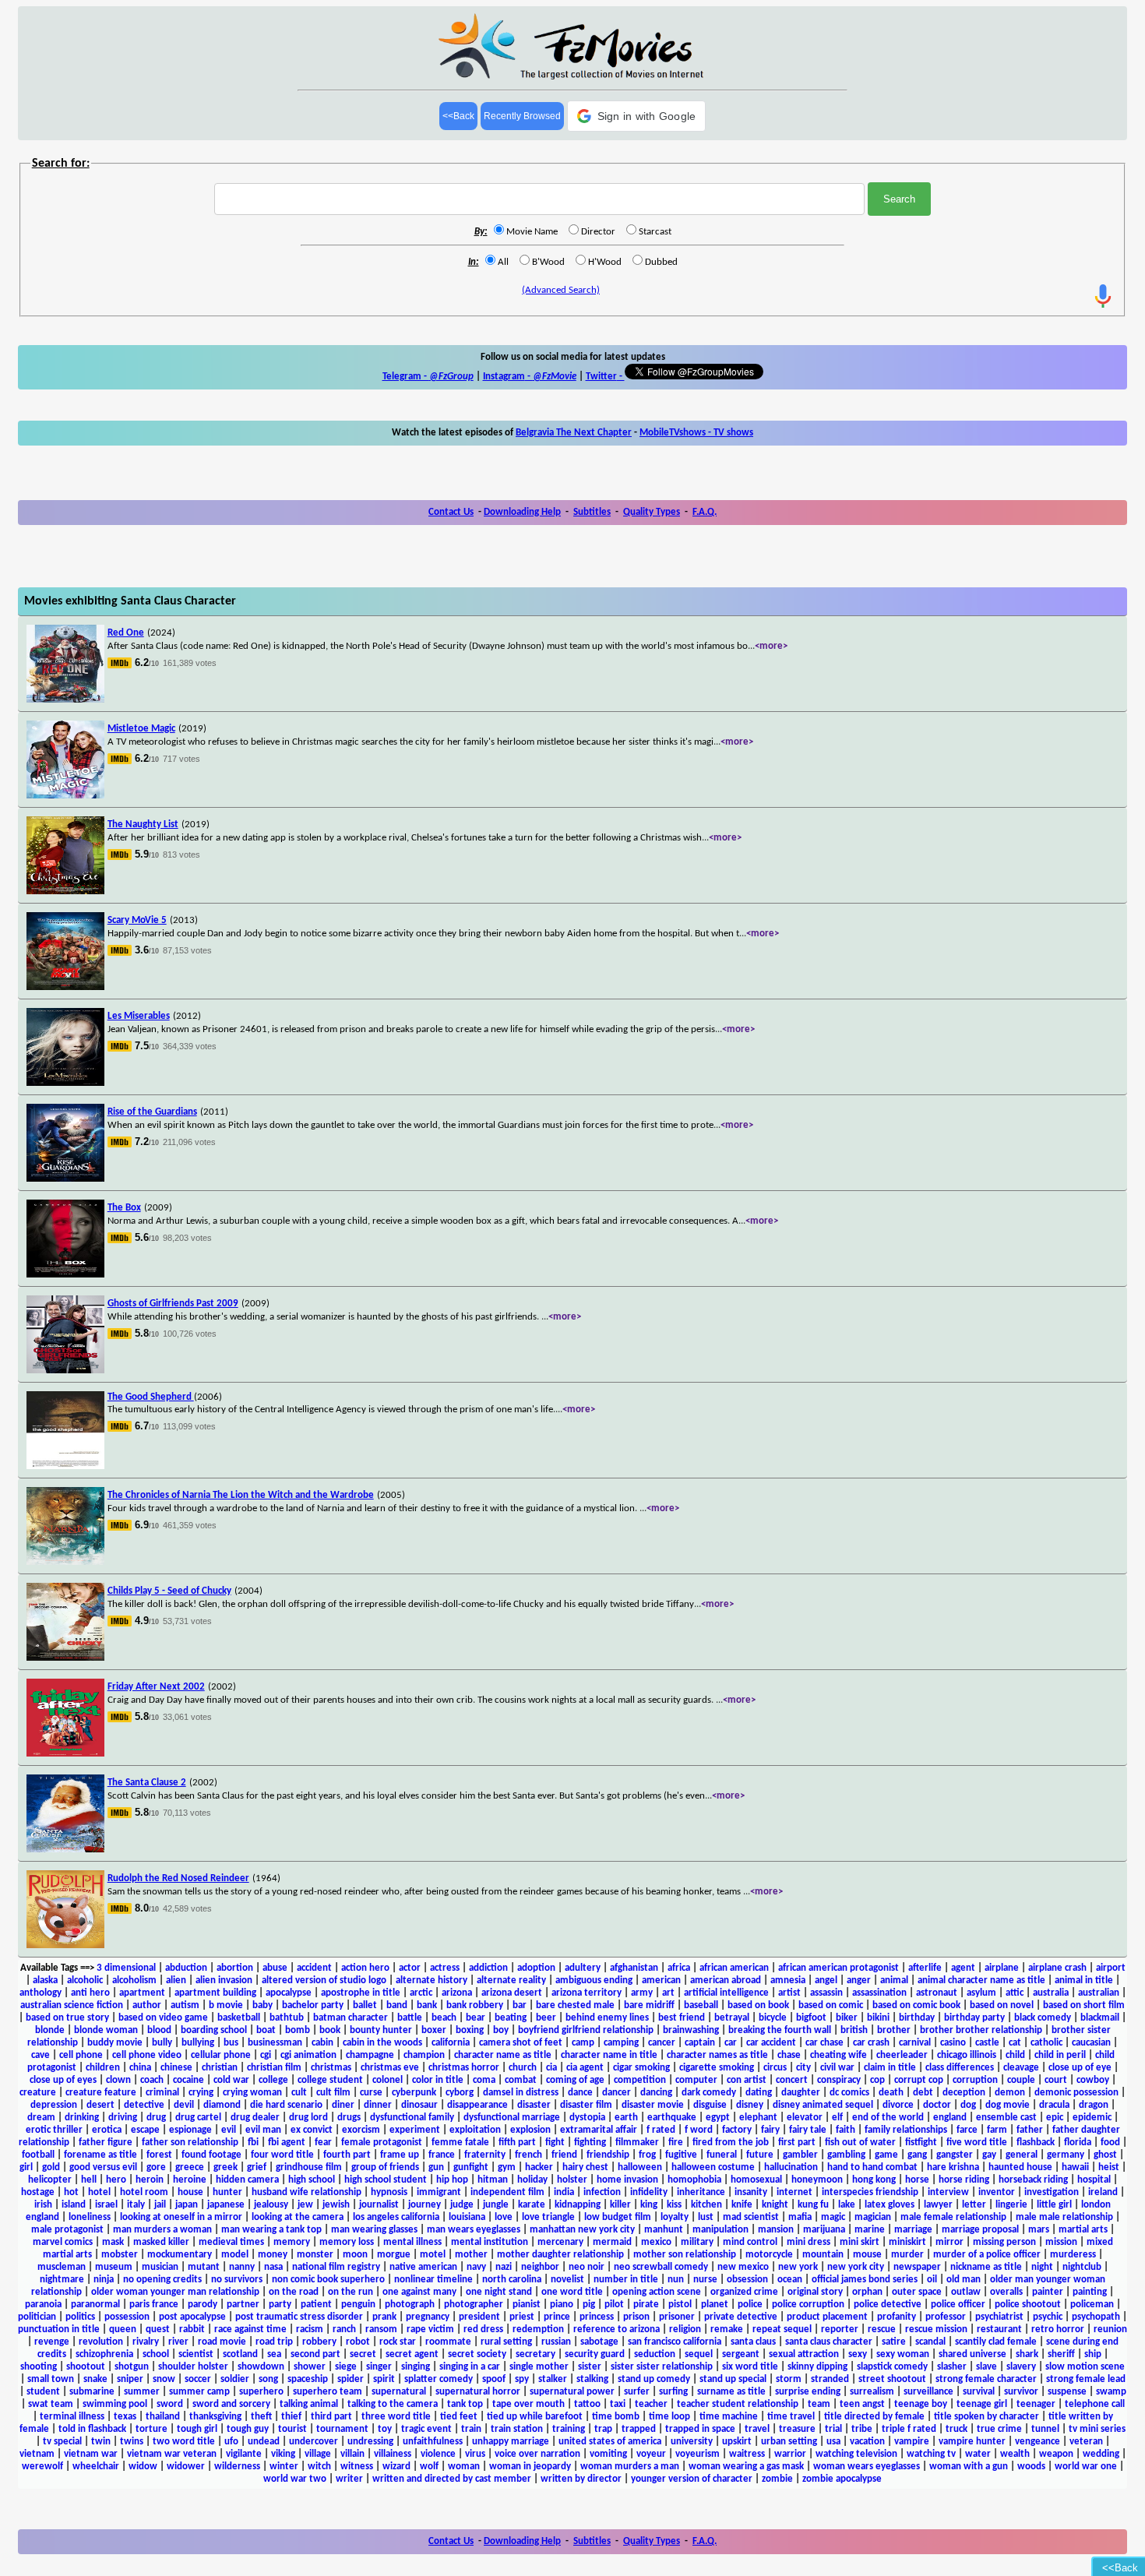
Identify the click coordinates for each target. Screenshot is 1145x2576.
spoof (494, 2379)
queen (123, 2329)
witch (319, 2467)
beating (511, 2018)
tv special (62, 2442)
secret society (477, 2354)
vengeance (1038, 2442)
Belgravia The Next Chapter (574, 433)
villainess (393, 2454)
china (140, 2068)
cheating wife (838, 2055)
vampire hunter (972, 2442)
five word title (977, 2143)
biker (847, 2018)
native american (423, 2267)
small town (51, 2379)
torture (151, 2429)
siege (346, 2367)
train (471, 2429)
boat (266, 2030)
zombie (777, 2479)
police (750, 2305)
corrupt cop (919, 2080)
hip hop (452, 2180)
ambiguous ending (594, 1980)
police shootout (1028, 2305)
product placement (827, 2317)
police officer (958, 2305)
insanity (751, 2192)
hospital (1094, 2180)
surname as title (731, 2392)
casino (953, 2043)
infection (602, 2192)
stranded (830, 2379)
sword (170, 2404)
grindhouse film (309, 2167)
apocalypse (289, 1993)
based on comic (831, 2005)
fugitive (681, 2155)
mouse (867, 2255)
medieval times (231, 2242)
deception (964, 2093)
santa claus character (829, 2342)
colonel (388, 2080)
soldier (235, 2379)
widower (186, 2467)
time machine (729, 2417)
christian (220, 2068)
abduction (186, 1968)
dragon (1094, 2105)
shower (310, 2367)
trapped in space (700, 2429)
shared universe (972, 2354)
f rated (661, 2130)
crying (201, 2093)
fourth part (347, 2155)
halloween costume (713, 2167)
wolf (429, 2467)
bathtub (287, 2018)
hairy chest (585, 2167)
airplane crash (1057, 1968)
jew (305, 2205)
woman (464, 2467)
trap (603, 2429)
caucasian (1091, 2043)
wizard (396, 2467)
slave (986, 2367)
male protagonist (67, 2230)
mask (113, 2242)
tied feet (459, 2417)
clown (118, 2080)
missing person (1004, 2242)
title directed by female (874, 2417)
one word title (572, 2292)
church (523, 2068)
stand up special (733, 2379)
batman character (351, 2018)
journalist (379, 2205)
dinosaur (419, 2105)
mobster (120, 2255)
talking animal (309, 2404)
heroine (190, 2180)
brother (894, 2030)
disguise (710, 2105)
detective (144, 2105)
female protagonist (382, 2143)
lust (706, 2217)
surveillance (928, 2392)
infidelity (649, 2192)
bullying (198, 2043)
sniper (130, 2379)
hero (116, 2180)
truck (957, 2429)
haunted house (1020, 2167)
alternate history (432, 1980)
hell (89, 2180)
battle (410, 2018)
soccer (198, 2379)
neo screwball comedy (661, 2267)
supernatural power (572, 2392)
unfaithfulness (433, 2442)
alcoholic (85, 1980)
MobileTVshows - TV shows (696, 433)
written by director (581, 2479)
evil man (263, 2130)
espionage (190, 2130)
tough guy (248, 2429)
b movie (226, 2005)
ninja (104, 2280)
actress (445, 1968)
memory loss (347, 2242)
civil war (837, 2068)
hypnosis (389, 2192)
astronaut (937, 1993)
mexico (656, 2242)
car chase (824, 2043)
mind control (750, 2242)
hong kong (874, 2180)
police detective (888, 2305)
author (147, 2005)
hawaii (1075, 2167)
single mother (539, 2367)
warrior (790, 2454)
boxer (434, 2030)
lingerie (1011, 2205)
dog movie (1008, 2105)
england (950, 2118)
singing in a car (470, 2367)
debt (923, 2093)
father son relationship (190, 2143)
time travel (791, 2417)
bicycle (773, 2018)
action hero (365, 1968)
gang (917, 2155)
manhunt (664, 2230)
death (891, 2093)
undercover (314, 2442)
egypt (718, 2118)
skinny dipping (817, 2367)
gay (989, 2155)
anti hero (90, 1993)
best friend (682, 2018)
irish (43, 2205)
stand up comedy (654, 2379)
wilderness (237, 2467)
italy (136, 2205)
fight (555, 2143)
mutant (204, 2267)
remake (727, 2329)
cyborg (460, 2093)
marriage (913, 2230)
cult (299, 2093)
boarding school (214, 2030)
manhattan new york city (582, 2230)
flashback (1036, 2143)
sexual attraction (804, 2354)
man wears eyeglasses (474, 2230)
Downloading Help (522, 512)
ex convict (312, 2130)
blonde (50, 2030)
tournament (342, 2429)
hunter (227, 2192)
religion (685, 2329)
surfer (637, 2392)
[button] (637, 116)
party (280, 2305)
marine (870, 2230)
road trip (274, 2342)
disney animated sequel (823, 2105)
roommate (448, 2342)
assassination (879, 1993)
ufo (231, 2442)
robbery (319, 2342)
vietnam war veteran (172, 2454)
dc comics (849, 2093)
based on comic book (916, 2005)
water (978, 2454)
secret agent (412, 2354)
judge (462, 2205)
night (1042, 2267)
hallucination (791, 2167)
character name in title (609, 2055)
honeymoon (817, 2180)
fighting (590, 2143)
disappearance (477, 2105)
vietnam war (91, 2454)
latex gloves (890, 2205)
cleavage (1021, 2068)
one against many (419, 2292)
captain (700, 2043)
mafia (800, 2217)
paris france (154, 2305)
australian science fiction (72, 2005)
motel (433, 2255)
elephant (758, 2118)
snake (95, 2379)
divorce (898, 2105)
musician (160, 2267)
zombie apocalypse (842, 2479)
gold (51, 2167)
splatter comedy (439, 2379)
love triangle (548, 2217)
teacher (651, 2404)
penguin (358, 2305)
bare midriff (649, 2005)
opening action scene (657, 2292)
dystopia (587, 2118)
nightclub (1082, 2267)
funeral (722, 2155)
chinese (176, 2068)
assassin (826, 1993)
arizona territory (587, 1993)
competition (640, 2080)
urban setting (789, 2442)
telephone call (1095, 2404)
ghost (1105, 2155)
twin (101, 2442)
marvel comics (63, 2242)
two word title (184, 2442)
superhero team (328, 2392)
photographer (474, 2305)
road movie (222, 2342)
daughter (801, 2093)
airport (1111, 1968)
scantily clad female (996, 2342)
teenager (1036, 2404)
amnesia (788, 1980)
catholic (1046, 2043)
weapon (1056, 2454)
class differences (960, 2068)
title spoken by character (986, 2417)
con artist (747, 2080)
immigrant (439, 2192)
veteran (1086, 2442)
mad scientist (751, 2217)
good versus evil (103, 2167)
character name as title (503, 2055)
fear (323, 2143)
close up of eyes (63, 2080)
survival (979, 2392)
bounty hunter (381, 2030)
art (668, 1993)
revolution (101, 2342)
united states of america (610, 2442)
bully (162, 2043)
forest (159, 2155)
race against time (250, 2329)
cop (877, 2080)
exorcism (361, 2130)
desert (100, 2105)
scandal (930, 2342)
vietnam (37, 2454)
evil (229, 2130)
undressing (370, 2442)
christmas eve (390, 2068)
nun (676, 2280)
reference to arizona (617, 2329)
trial (833, 2429)
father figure (106, 2143)
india (564, 2192)
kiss (674, 2205)
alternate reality (511, 1980)
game (886, 2155)
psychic (1048, 2317)
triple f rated (909, 2429)
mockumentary (180, 2255)
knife (742, 2205)
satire (894, 2342)
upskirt (737, 2442)
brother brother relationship (981, 2030)
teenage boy (921, 2404)
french (528, 2155)
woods (1031, 2467)
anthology (41, 1993)
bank (427, 2005)
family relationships (906, 2130)
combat (521, 2080)
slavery (1021, 2367)
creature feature (101, 2093)
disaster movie (653, 2105)
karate (532, 2205)
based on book (758, 2005)
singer (379, 2367)
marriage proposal (980, 2230)
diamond (222, 2105)
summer (142, 2392)
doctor (937, 2105)
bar (520, 2005)
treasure (797, 2429)
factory (737, 2130)
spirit (384, 2379)
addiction (488, 1968)
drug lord (308, 2118)
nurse (705, 2280)
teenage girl (982, 2404)
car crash (871, 2043)
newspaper (917, 2267)
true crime (999, 2429)
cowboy (1093, 2080)
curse (371, 2093)
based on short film (1084, 2005)
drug (156, 2118)
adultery (583, 1968)
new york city (856, 2267)
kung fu (813, 2205)
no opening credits (162, 2280)
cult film (333, 2093)
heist (1109, 2167)
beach (444, 2018)
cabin (322, 2043)
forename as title (100, 2155)
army (642, 1993)
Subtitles (592, 512)
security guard (595, 2354)
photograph (410, 2305)
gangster (955, 2155)
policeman (1092, 2305)
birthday (917, 2018)
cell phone (81, 2055)
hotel (99, 2192)
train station (517, 2429)
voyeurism (698, 2454)
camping (621, 2043)
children (103, 2068)
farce (967, 2130)
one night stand (499, 2292)
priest (522, 2317)
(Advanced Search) (561, 290)
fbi (253, 2143)
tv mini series (1097, 2429)
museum (114, 2267)
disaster (534, 2105)
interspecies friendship (870, 2192)
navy (476, 2267)
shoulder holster (193, 2367)
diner (343, 2105)
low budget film (618, 2217)
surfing (673, 2392)
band (397, 2005)
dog (968, 2105)
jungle (496, 2205)
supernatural (399, 2392)
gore (156, 2167)
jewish (336, 2205)
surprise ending (808, 2392)
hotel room (144, 2192)
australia (1051, 1993)
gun (436, 2167)
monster (315, 2255)
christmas (331, 2068)
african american (734, 1968)
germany (1066, 2155)
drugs (349, 2118)
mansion (776, 2230)
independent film (507, 2192)
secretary (536, 2354)
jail (160, 2205)
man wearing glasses (374, 2230)
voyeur (651, 2454)
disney (750, 2105)
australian (1099, 1993)
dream (41, 2118)
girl (26, 2167)
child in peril (1060, 2055)
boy (501, 2030)
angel (826, 1980)
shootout (86, 2367)
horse (917, 2180)
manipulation (720, 2230)
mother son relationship (685, 2255)
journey (425, 2205)
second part (315, 2354)
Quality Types (652, 512)
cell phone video (147, 2055)
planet (715, 2305)
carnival (915, 2043)
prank (384, 2317)
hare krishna (953, 2167)
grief (257, 2167)
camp (583, 2043)
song (268, 2379)
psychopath (1096, 2317)
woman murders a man (630, 2467)
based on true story (67, 2018)
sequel (699, 2354)
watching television (856, 2454)
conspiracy (839, 2080)
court (1056, 2080)
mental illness (412, 2242)
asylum (981, 1993)
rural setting (506, 2342)
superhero (261, 2392)
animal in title (1084, 1980)
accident (314, 1968)
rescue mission (936, 2329)
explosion (530, 2130)
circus (775, 2068)
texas (125, 2417)
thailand (163, 2417)
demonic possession (1076, 2093)
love (504, 2217)
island (74, 2205)
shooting (39, 2367)
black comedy (1043, 2018)
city (803, 2068)
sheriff (1061, 2354)
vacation (867, 2442)
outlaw (966, 2292)
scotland (240, 2354)
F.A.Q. (705, 512)
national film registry (336, 2267)
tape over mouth (528, 2404)
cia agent (585, 2068)
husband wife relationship (307, 2192)
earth (626, 2118)
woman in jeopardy (530, 2467)
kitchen (706, 2205)
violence (438, 2454)
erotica (107, 2130)
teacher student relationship (738, 2404)
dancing (656, 2093)
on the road (294, 2292)
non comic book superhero (328, 2280)
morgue (394, 2255)
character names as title (717, 2055)
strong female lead (1086, 2379)
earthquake (672, 2118)
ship (1093, 2354)
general (1022, 2155)
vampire (912, 2442)
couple (1021, 2080)
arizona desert (512, 1993)
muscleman (62, 2267)
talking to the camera (393, 2404)
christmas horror (464, 2068)
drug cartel (198, 2118)
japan (187, 2205)
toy (385, 2429)
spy (522, 2379)
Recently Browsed (522, 116)
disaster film (586, 2105)
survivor (1021, 2392)
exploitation (475, 2130)
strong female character (986, 2379)
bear (476, 2018)
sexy (858, 2354)
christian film (274, 2068)
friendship (608, 2155)
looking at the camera (298, 2217)
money (273, 2255)
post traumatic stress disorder (299, 2317)
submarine (92, 2392)
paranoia (43, 2305)
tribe (862, 2429)
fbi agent (287, 2143)
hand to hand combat (872, 2167)
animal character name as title (981, 1980)
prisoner (677, 2317)
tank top (465, 2404)
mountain (823, 2255)
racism (310, 2329)
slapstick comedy (892, 2367)
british (854, 2030)
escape (145, 2130)
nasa (273, 2267)
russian (556, 2342)
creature (38, 2093)
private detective (741, 2317)
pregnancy (428, 2317)
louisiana (467, 2217)
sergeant (741, 2354)
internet (794, 2192)
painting (1090, 2292)
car (731, 2043)
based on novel (1002, 2005)
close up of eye (1080, 2068)
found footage (211, 2155)
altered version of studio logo (324, 1980)
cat (1015, 2043)
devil (184, 2105)
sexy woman (903, 2354)
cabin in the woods (382, 2043)
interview (948, 2192)
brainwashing (691, 2030)
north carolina (512, 2280)
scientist (196, 2354)
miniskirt (907, 2242)
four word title (282, 2155)
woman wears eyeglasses (867, 2467)
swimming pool (115, 2404)
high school (312, 2180)
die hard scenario (286, 2105)
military (697, 2242)
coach (152, 2080)
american (661, 1980)
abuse (275, 1968)
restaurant (999, 2329)
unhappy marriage (511, 2442)
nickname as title (986, 2267)
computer (696, 2080)
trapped (639, 2429)
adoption (536, 1968)
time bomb (616, 2417)
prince (557, 2317)
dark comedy (709, 2093)
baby (262, 2005)
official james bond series (865, 2280)
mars (1039, 2230)
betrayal (732, 2018)
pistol (680, 2305)
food (1110, 2143)
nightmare (62, 2280)
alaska (45, 1980)
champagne (370, 2055)
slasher (952, 2367)
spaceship (308, 2379)
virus (475, 2454)
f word (699, 2130)
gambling (846, 2155)
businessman (275, 2043)
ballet (365, 2005)
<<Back (458, 116)
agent (963, 1968)
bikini (878, 2018)
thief (291, 2417)
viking (283, 2454)
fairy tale (808, 2130)
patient (316, 2305)
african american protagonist (838, 1968)
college (273, 2080)
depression (54, 2105)
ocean (790, 2280)
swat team (51, 2404)
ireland (1103, 2192)
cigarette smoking (717, 2068)
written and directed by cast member (452, 2479)
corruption (975, 2080)
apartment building (215, 1993)
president (479, 2317)
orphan (867, 2292)
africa (679, 1968)
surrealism (872, 2392)
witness (357, 2467)
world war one (1086, 2467)
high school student (386, 2180)
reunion (1110, 2329)
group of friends (385, 2167)
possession (127, 2317)
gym (507, 2167)
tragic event (426, 2429)
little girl (1054, 2205)
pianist (527, 2305)
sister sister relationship (662, 2367)
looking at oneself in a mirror (181, 2217)
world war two (295, 2479)
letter (974, 2205)
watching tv (931, 2454)
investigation (1052, 2192)
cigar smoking (641, 2068)
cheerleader (902, 2055)
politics (80, 2317)
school (156, 2354)
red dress (483, 2329)
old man (964, 2280)
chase (789, 2055)
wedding (1101, 2454)
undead (264, 2442)
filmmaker (637, 2143)
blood (159, 2030)
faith (846, 2130)
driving (123, 2118)
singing (416, 2367)
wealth (1015, 2454)
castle (987, 2043)
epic (1055, 2118)
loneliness (90, 2217)
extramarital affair (599, 2130)
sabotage (599, 2342)
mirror (949, 2242)
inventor (997, 2192)
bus (231, 2043)
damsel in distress (521, 2093)
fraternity (485, 2155)
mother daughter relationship (560, 2255)
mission (1061, 2242)
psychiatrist (999, 2317)
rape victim (430, 2329)
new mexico (743, 2267)
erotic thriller (54, 2130)
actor (410, 1968)
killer (620, 2205)
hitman (493, 2180)
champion (424, 2055)
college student (330, 2080)
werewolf (42, 2467)
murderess (1073, 2255)
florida (1078, 2143)
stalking (592, 2379)
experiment (415, 2130)
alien (176, 1980)
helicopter (50, 2180)
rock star (398, 2342)
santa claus (753, 2342)
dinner (378, 2105)
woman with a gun (969, 2467)
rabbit (192, 2329)
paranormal (95, 2305)
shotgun (132, 2367)
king (649, 2205)
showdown (261, 2367)
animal (894, 1980)
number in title (626, 2280)
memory (292, 2242)
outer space (917, 2292)
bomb (298, 2030)
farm (997, 2130)
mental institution (490, 2242)
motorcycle (769, 2255)
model (235, 2255)
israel (106, 2205)
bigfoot (811, 2018)
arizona (457, 1993)
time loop (669, 2417)
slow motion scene (1085, 2367)
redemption (538, 2329)
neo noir (587, 2267)
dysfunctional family (412, 2118)
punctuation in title (59, 2329)
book (330, 2030)
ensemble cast (1006, 2118)
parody (203, 2305)
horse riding (964, 2180)
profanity (897, 2317)
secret (363, 2354)
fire (676, 2143)
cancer (662, 2043)
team (819, 2404)
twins (132, 2442)
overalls (1006, 2292)
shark (1027, 2354)
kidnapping (578, 2205)
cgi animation (308, 2055)
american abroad (726, 1980)
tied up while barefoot (535, 2417)
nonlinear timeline (433, 2280)
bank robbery (475, 2005)
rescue (882, 2329)
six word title (750, 2367)
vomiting (608, 2454)
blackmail (1100, 2018)
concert (792, 2080)
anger (859, 1980)
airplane (1002, 1968)
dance (580, 2093)
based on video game (163, 2018)
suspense (1067, 2392)
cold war (231, 2080)
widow (143, 2467)
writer (349, 2479)
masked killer (161, 2242)
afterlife (925, 1968)
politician (37, 2317)
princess (597, 2317)
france (442, 2155)
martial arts (1083, 2230)
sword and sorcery (231, 2404)
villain (352, 2454)
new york (798, 2267)
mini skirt (860, 2242)
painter (1048, 2292)
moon (355, 2255)
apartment (142, 1993)
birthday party (974, 2018)
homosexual (756, 2180)
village (318, 2454)
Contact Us (451, 512)
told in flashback (92, 2429)
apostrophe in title (361, 1993)
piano (562, 2305)
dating (759, 2093)
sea (274, 2354)
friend (564, 2155)
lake (847, 2205)
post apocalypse (192, 2317)
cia (551, 2068)
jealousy (271, 2205)
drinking (82, 2118)
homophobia (694, 2180)
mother (471, 2255)
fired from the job (731, 2143)
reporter (840, 2329)
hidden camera (247, 2180)
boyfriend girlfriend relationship (586, 2030)
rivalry (146, 2342)
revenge (52, 2342)
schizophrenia (104, 2354)
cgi (266, 2055)
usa (833, 2442)
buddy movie (115, 2043)
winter (284, 2467)
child (1015, 2055)
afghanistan (634, 1968)
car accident (771, 2043)
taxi (618, 2404)
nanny (242, 2267)
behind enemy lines (607, 2018)
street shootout (892, 2379)
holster (572, 2180)
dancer (617, 2093)
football (38, 2155)
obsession (747, 2280)
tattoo (587, 2404)
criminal (162, 2093)
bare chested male (575, 2005)
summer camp (199, 2392)
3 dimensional (126, 1968)
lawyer (938, 2205)
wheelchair (96, 2467)
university (692, 2442)
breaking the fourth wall (780, 2030)
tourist (292, 2429)
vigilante (244, 2454)
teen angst (862, 2404)
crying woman (252, 2093)
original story (815, 2292)
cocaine (188, 2080)
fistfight (921, 2143)
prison (636, 2317)
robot (358, 2342)
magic (833, 2217)
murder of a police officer (987, 2255)
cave (41, 2055)
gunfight (471, 2167)
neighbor (540, 2267)
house (190, 2192)
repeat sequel (782, 2329)
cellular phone (221, 2055)
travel (757, 2429)
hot (71, 2192)
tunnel (1045, 2429)
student (43, 2392)
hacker (539, 2167)
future (760, 2155)
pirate (646, 2305)
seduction (655, 2354)
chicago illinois (967, 2055)
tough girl (197, 2429)
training (569, 2429)
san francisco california (675, 2342)
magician (873, 2217)
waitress (747, 2454)
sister (590, 2367)
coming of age (575, 2080)
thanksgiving (215, 2417)
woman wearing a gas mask (746, 2467)
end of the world (888, 2118)
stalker (553, 2379)
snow (164, 2379)
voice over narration (537, 2454)
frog (647, 2155)
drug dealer (255, 2118)
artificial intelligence (726, 1993)
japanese (226, 2205)
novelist (567, 2280)
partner (243, 2305)
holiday (532, 2180)
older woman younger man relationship (175, 2292)
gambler (800, 2155)
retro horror (1058, 2329)
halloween (640, 2167)
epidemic (1092, 2118)
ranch (344, 2329)
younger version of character (692, 2479)
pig (589, 2305)
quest (158, 2329)
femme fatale (460, 2143)
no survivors (237, 2280)
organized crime (744, 2292)
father (1030, 2130)
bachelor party (313, 2005)
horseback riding (1033, 2180)
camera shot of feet (521, 2043)
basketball (239, 2018)
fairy (770, 2130)
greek (225, 2167)
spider (351, 2379)
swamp (1111, 2392)
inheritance (701, 2192)
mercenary (560, 2242)
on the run (351, 2292)
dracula (1054, 2105)
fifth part (517, 2143)
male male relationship (1064, 2217)
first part (797, 2143)
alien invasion (224, 1980)
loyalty (675, 2217)
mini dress (809, 2242)
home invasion (627, 2180)
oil (932, 2280)
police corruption (808, 2305)
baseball (701, 2005)
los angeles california (396, 2217)
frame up (400, 2155)
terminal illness (72, 2417)
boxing (470, 2030)
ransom (381, 2329)
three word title (396, 2417)
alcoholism (134, 1980)
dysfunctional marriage (512, 2118)
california (451, 2043)
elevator (805, 2118)
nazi (504, 2267)
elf (837, 2118)
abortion (235, 1968)
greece (190, 2167)
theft (261, 2417)
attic (1015, 1993)
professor (946, 2317)
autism (185, 2005)
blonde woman (106, 2030)
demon (1010, 2093)
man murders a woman (162, 2230)
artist (789, 1993)
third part (331, 2417)
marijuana (824, 2230)
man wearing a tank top (271, 2230)
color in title (438, 2080)
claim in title (890, 2068)
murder (907, 2255)
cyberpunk (414, 2093)
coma (484, 2080)
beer (546, 2018)
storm (789, 2379)
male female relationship (953, 2217)
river (178, 2342)
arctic (421, 1993)
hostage (38, 2192)
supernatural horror (478, 2392)
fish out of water (860, 2143)
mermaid (612, 2242)
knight (775, 2205)
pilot (614, 2305)
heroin (150, 2180)
